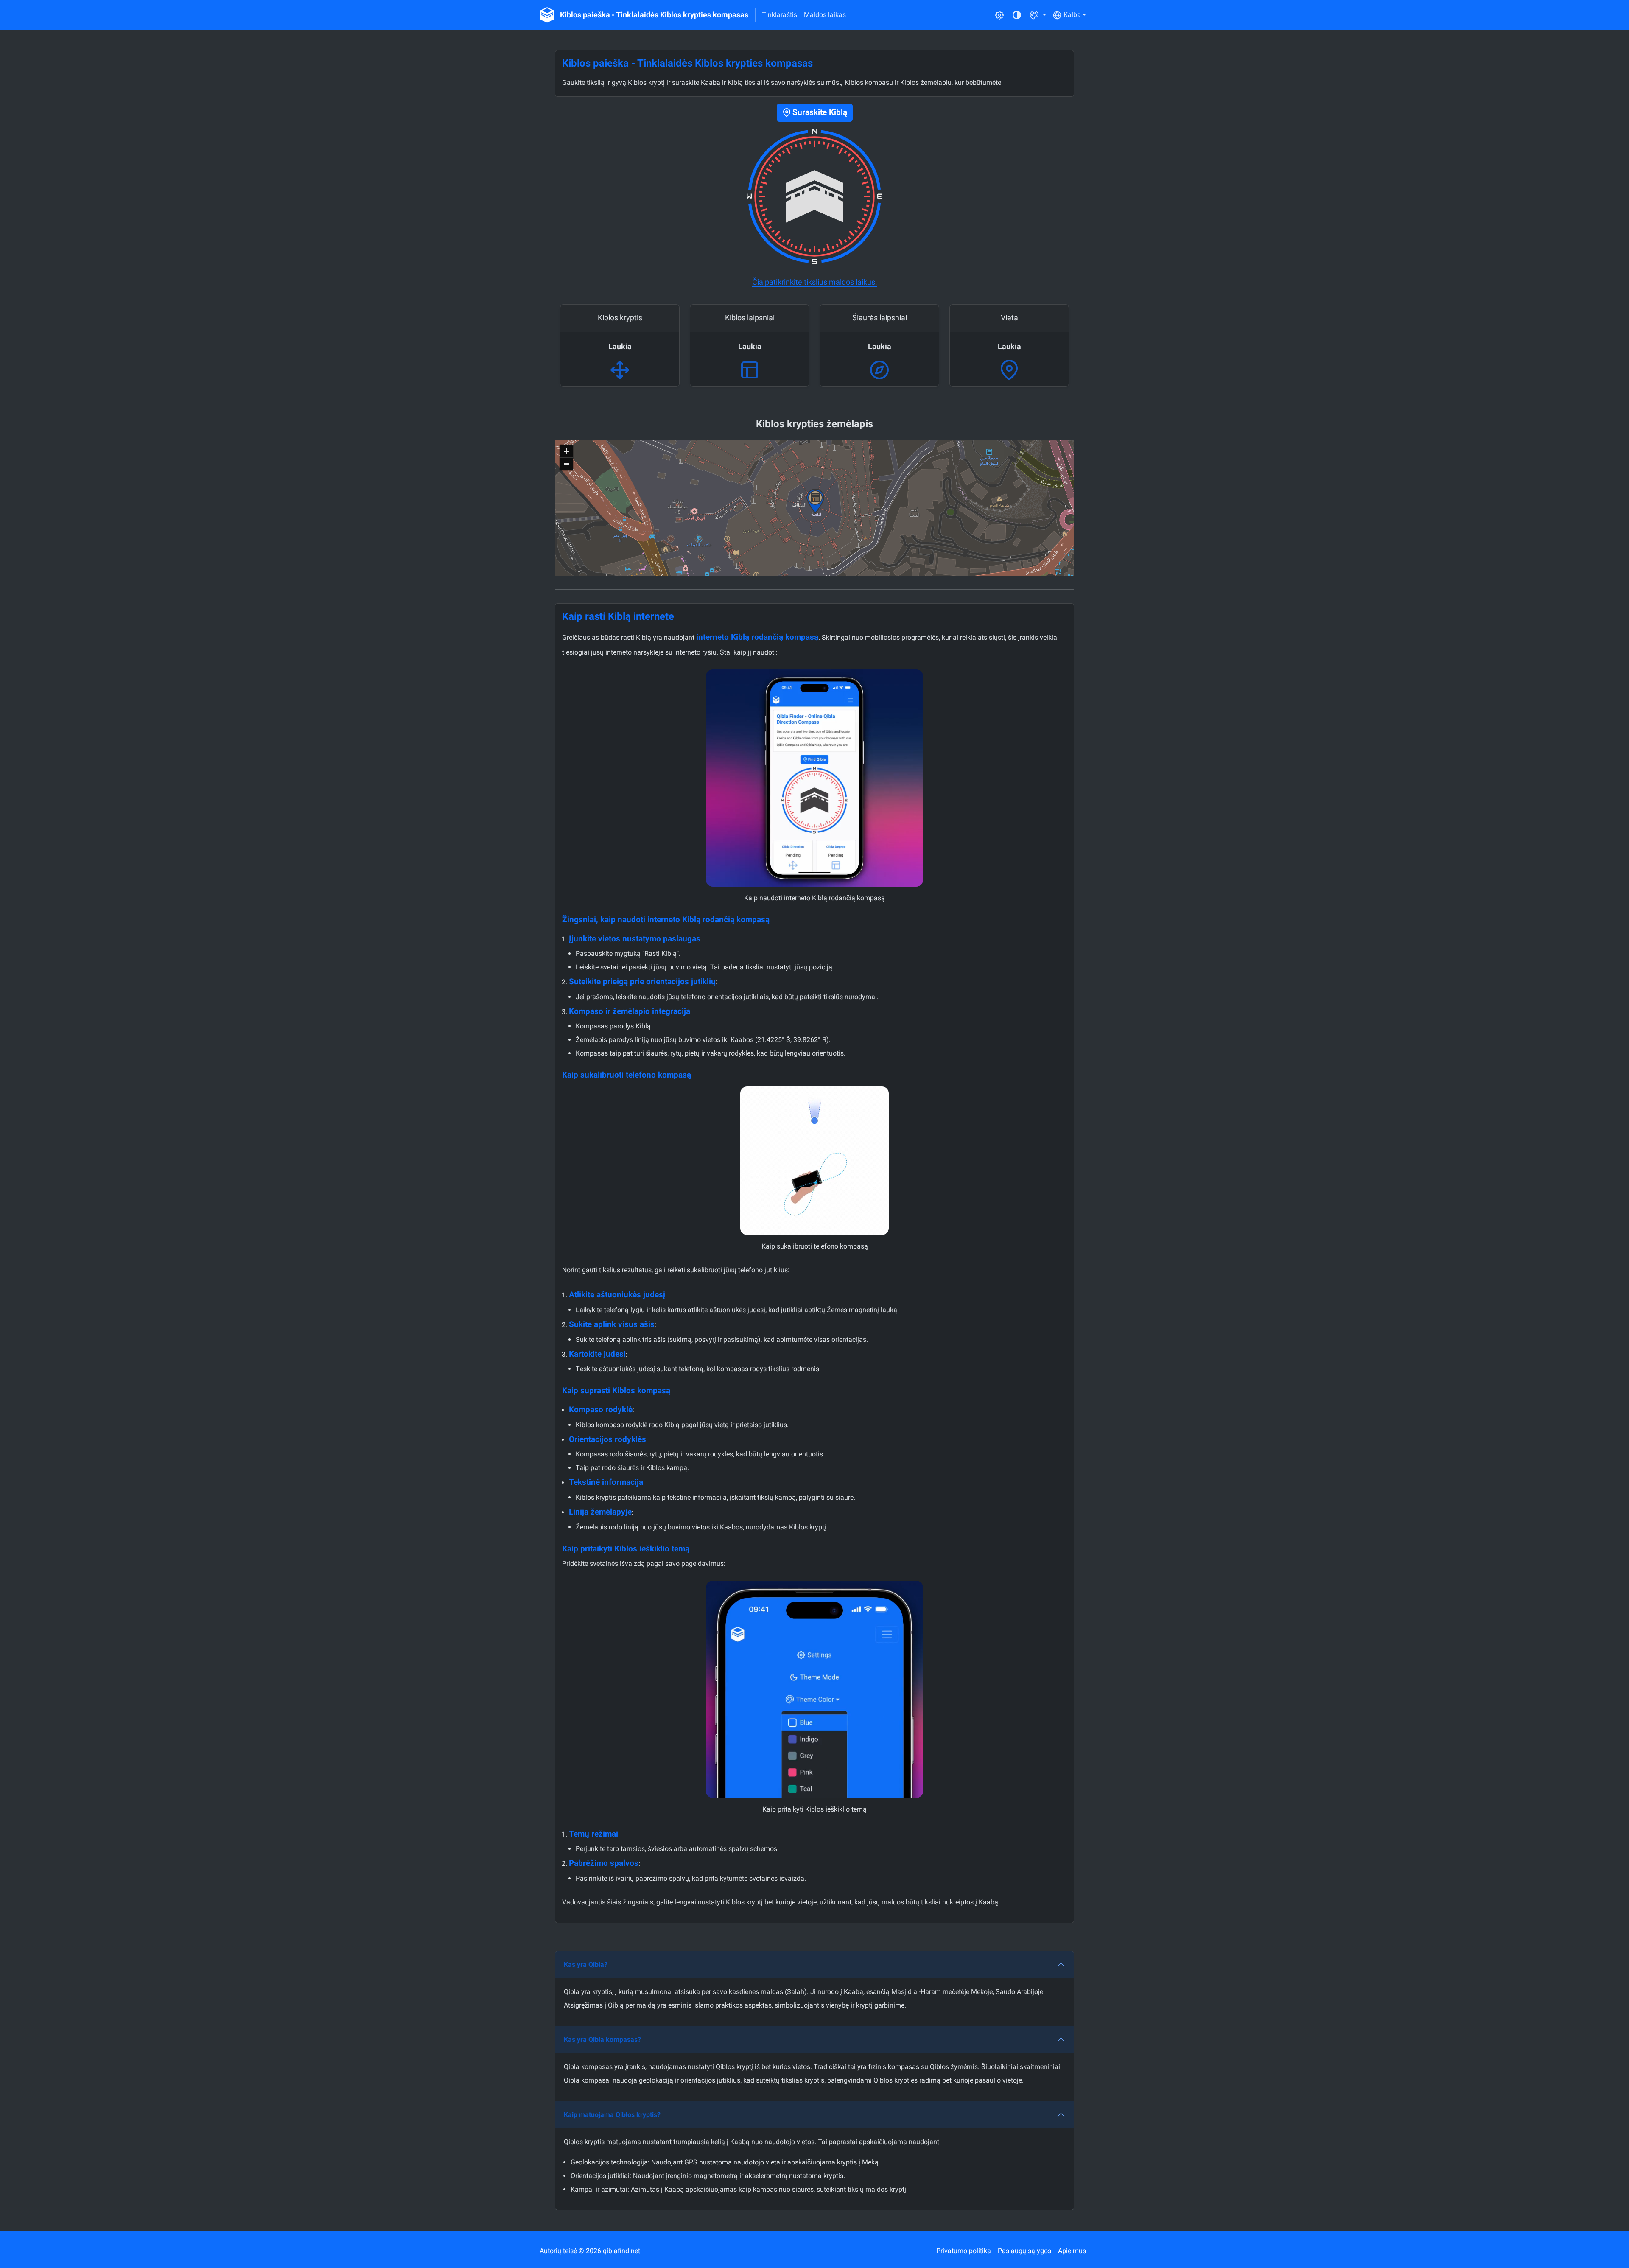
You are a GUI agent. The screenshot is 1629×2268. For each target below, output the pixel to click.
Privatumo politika (964, 2251)
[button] (1038, 15)
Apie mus (1072, 2251)
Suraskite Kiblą (820, 112)
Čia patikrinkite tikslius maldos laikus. (815, 282)
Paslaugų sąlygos (1024, 2251)
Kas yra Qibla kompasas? (602, 2040)
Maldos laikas (825, 15)
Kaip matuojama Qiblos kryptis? (612, 2115)
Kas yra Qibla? (586, 1964)
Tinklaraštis (780, 15)
